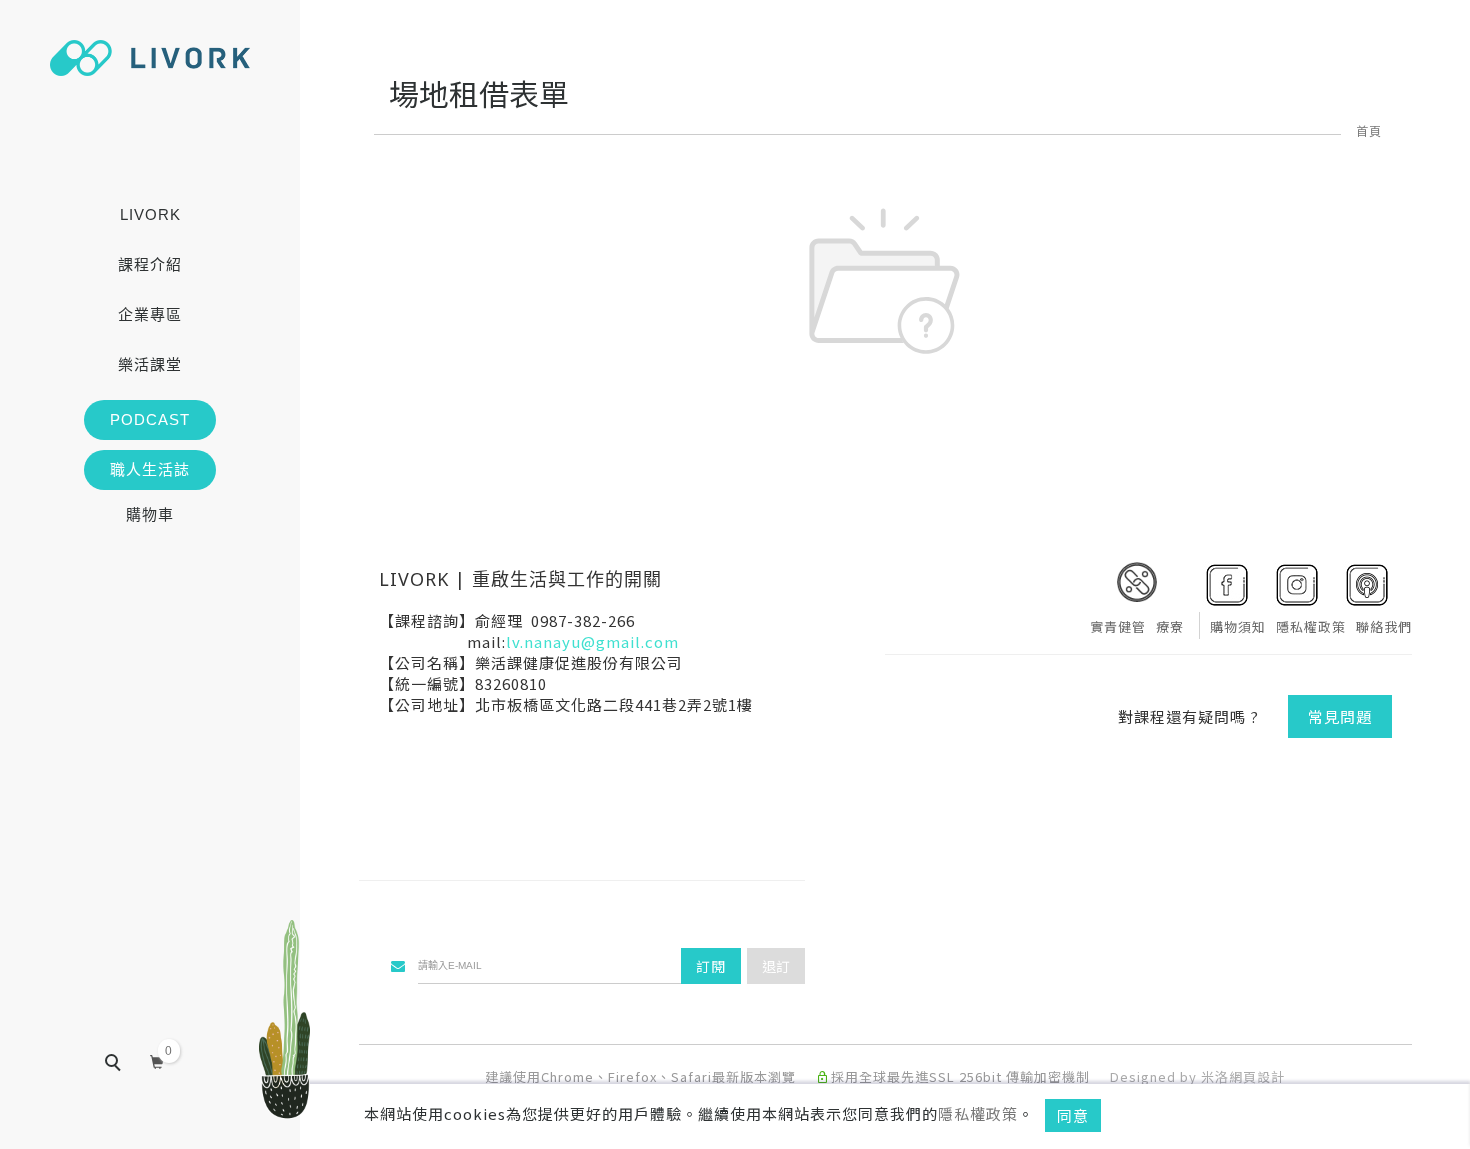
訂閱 (711, 966)
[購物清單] (157, 1059)
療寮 (1170, 626)
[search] (127, 1065)
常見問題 (1340, 716)
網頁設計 (1257, 1076)
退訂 (776, 966)
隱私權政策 (978, 1113)
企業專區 (150, 314)
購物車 (150, 514)
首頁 (1369, 130)
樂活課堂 (150, 364)
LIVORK (150, 214)
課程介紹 (150, 264)
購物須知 (1238, 626)
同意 (1073, 1115)
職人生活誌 (150, 469)
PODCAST (150, 419)
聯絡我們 (1384, 626)
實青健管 (1118, 626)
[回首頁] (150, 58)
